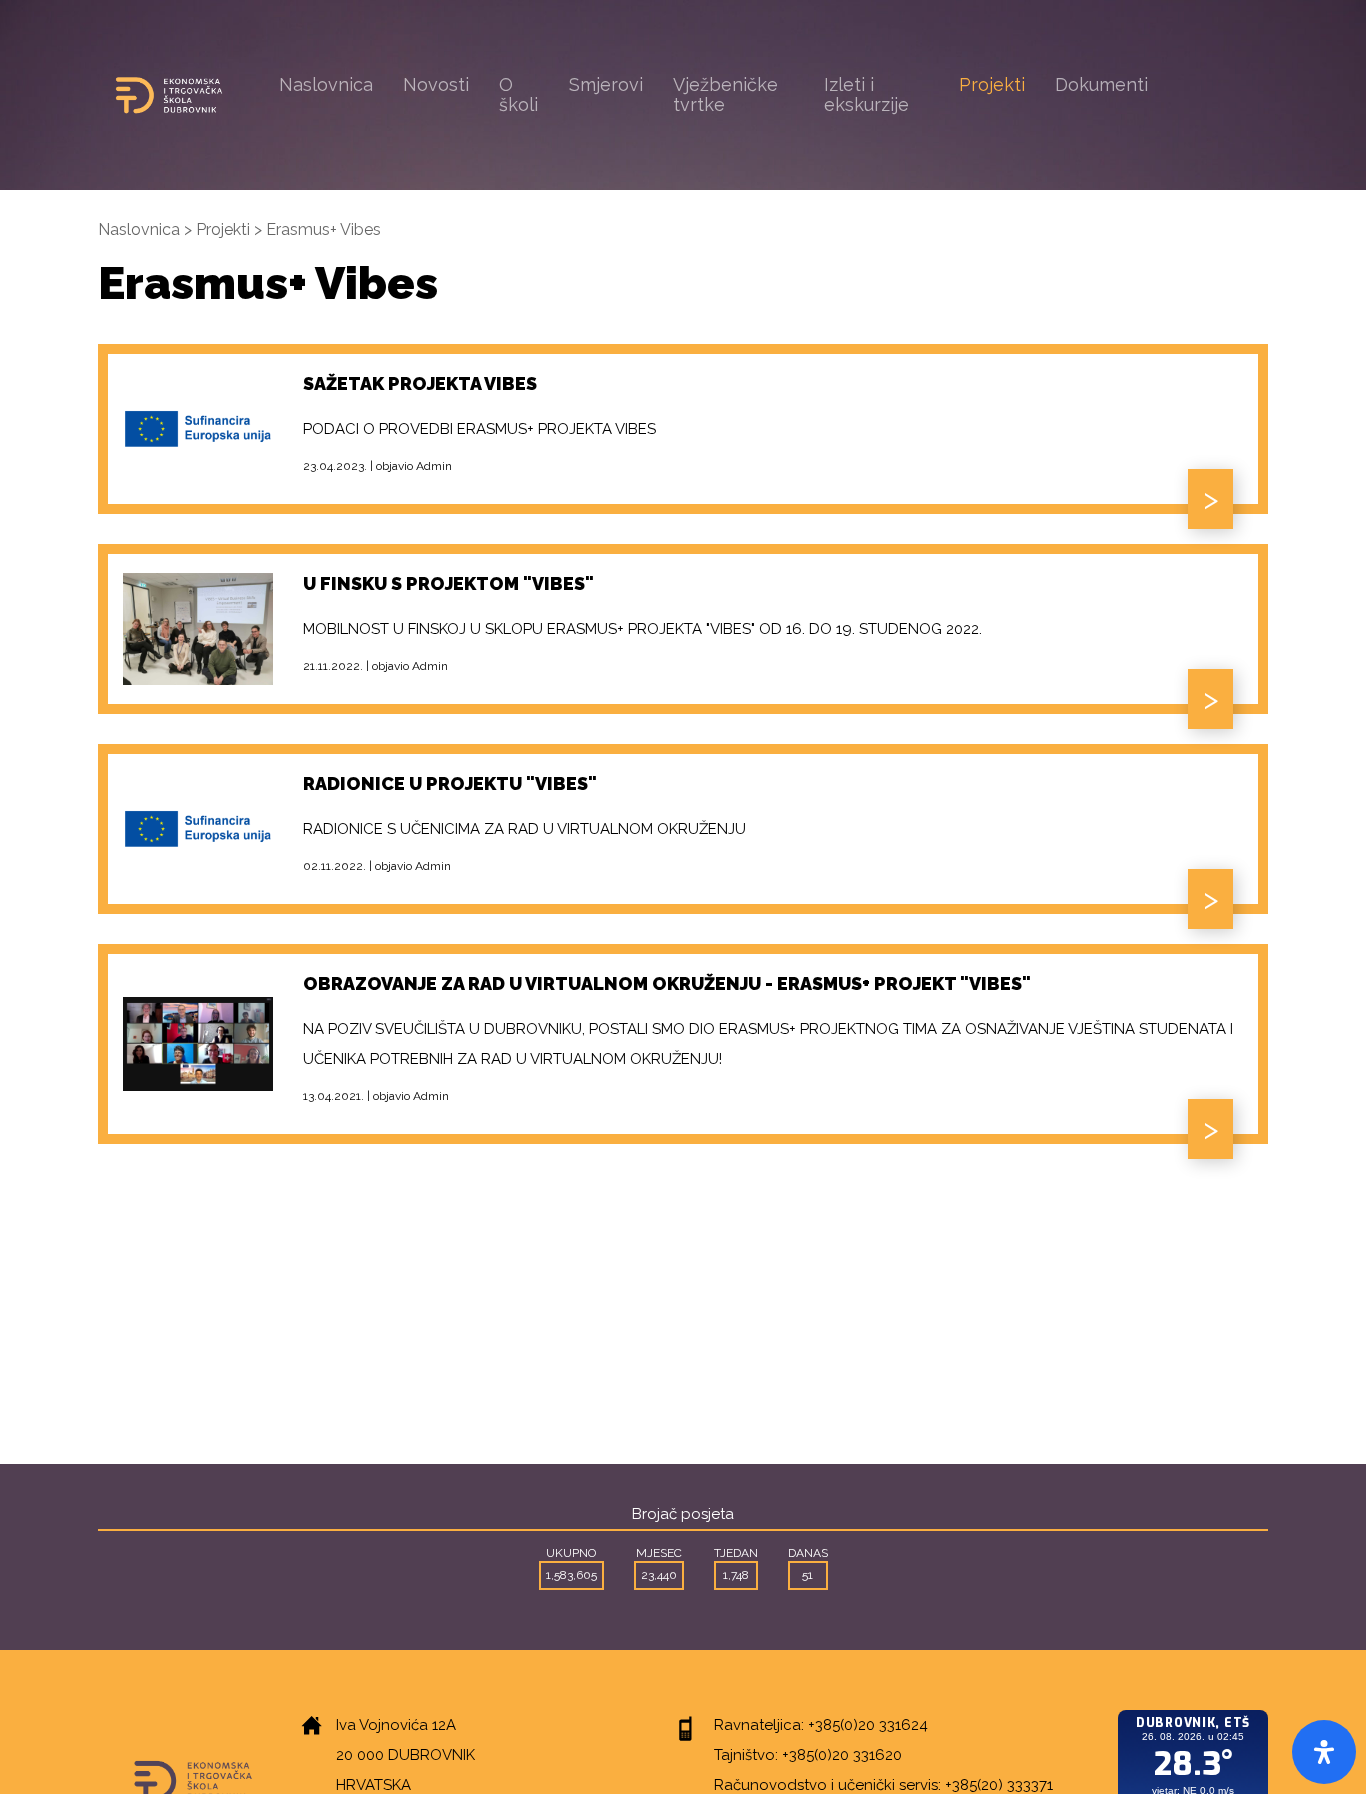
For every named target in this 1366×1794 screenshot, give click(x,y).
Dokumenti (1101, 84)
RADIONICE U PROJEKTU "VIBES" (450, 783)
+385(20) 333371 (999, 1785)
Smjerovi (606, 84)
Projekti (992, 84)
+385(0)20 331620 (842, 1755)
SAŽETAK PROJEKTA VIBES (420, 383)
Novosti (436, 84)
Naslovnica (326, 84)
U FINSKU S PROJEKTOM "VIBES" (448, 583)
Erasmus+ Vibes (323, 229)
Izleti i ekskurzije (866, 94)
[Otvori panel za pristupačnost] (1324, 1752)
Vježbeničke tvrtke (725, 94)
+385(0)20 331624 (868, 1725)
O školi (518, 94)
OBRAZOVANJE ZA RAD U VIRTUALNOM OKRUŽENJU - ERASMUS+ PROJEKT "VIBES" (667, 983)
